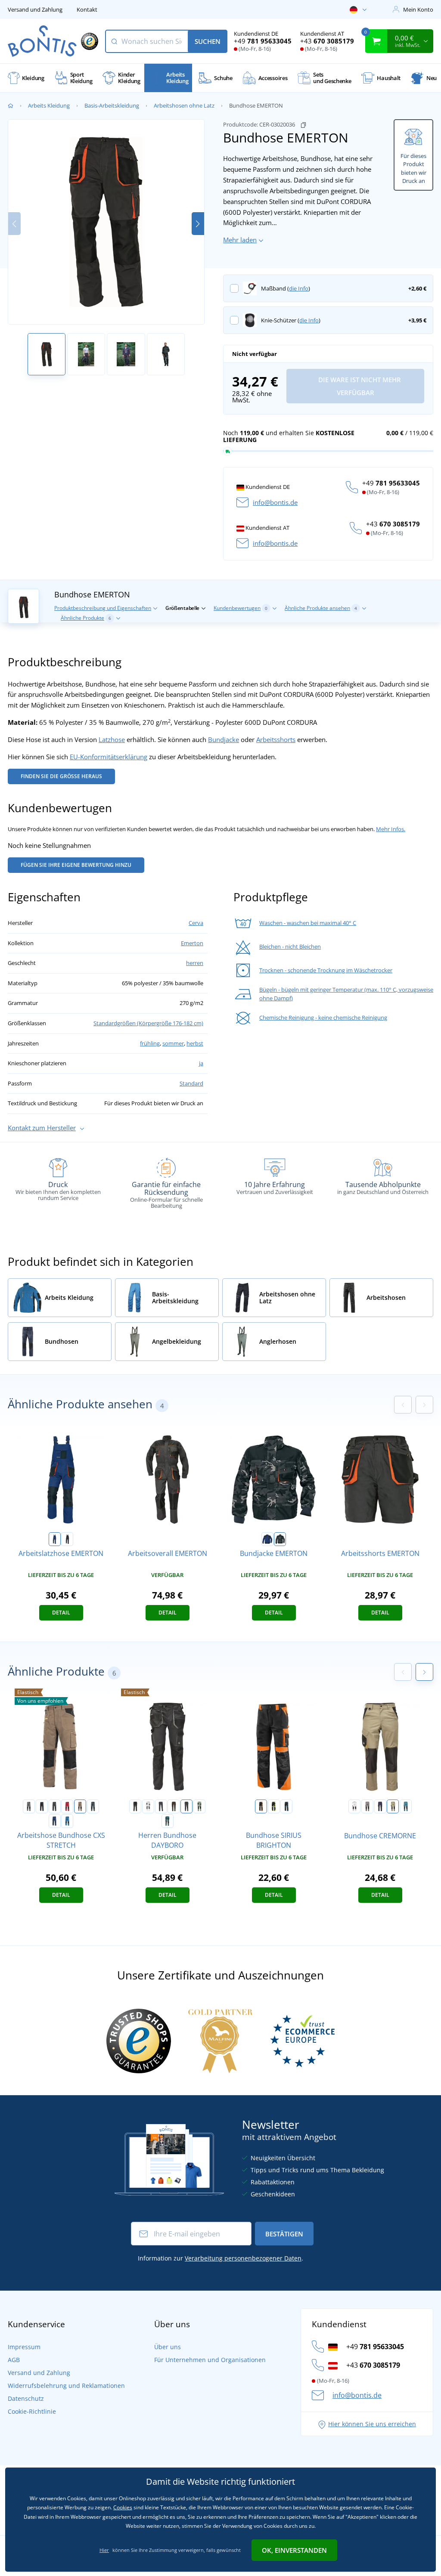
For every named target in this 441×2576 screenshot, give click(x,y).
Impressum (24, 2347)
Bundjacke (224, 739)
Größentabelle (182, 608)
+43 (327, 41)
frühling (150, 1043)
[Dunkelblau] (55, 1539)
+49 (263, 41)
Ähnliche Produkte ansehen (321, 608)
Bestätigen (284, 2234)
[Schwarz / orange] (261, 1806)
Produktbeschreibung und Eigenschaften (103, 608)
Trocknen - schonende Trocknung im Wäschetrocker (326, 970)
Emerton (192, 943)
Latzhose (112, 739)
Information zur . (220, 2258)
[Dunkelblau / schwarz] (55, 1821)
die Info (299, 288)
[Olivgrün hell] (393, 1806)
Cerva (196, 923)
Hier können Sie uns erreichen (372, 2424)
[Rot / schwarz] (67, 1806)
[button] (198, 224)
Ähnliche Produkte (86, 618)
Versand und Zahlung (35, 9)
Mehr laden (240, 240)
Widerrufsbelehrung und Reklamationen (66, 2386)
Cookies (123, 2507)
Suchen (208, 41)
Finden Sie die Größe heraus (61, 776)
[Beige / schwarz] (80, 1806)
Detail (61, 1613)
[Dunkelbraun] (174, 1806)
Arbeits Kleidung (49, 105)
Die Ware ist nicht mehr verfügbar (359, 386)
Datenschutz (26, 2398)
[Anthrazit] (186, 1806)
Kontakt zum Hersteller (42, 1128)
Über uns (168, 2347)
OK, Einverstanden (294, 2550)
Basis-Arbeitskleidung (112, 105)
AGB (14, 2360)
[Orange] (67, 1539)
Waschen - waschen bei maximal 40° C (308, 923)
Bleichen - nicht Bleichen (290, 946)
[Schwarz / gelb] (274, 1806)
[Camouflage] (280, 1539)
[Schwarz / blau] (286, 1806)
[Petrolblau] (168, 1821)
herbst (195, 1043)
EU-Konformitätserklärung (109, 757)
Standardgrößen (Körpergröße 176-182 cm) (148, 1023)
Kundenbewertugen (241, 608)
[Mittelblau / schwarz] (67, 1821)
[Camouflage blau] (93, 1806)
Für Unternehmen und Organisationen (210, 2360)
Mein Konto (418, 9)
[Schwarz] (42, 1806)
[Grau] (367, 1806)
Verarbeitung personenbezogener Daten (243, 2258)
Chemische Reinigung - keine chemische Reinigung (323, 1017)
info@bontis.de (275, 502)
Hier (104, 2550)
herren (195, 963)
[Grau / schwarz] (29, 1806)
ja (201, 1063)
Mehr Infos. (391, 829)
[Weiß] (148, 1806)
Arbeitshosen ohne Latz (184, 105)
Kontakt (87, 9)
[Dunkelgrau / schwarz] (55, 1806)
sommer (173, 1043)
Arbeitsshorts (276, 739)
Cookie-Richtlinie (32, 2411)
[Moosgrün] (199, 1806)
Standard (191, 1083)
